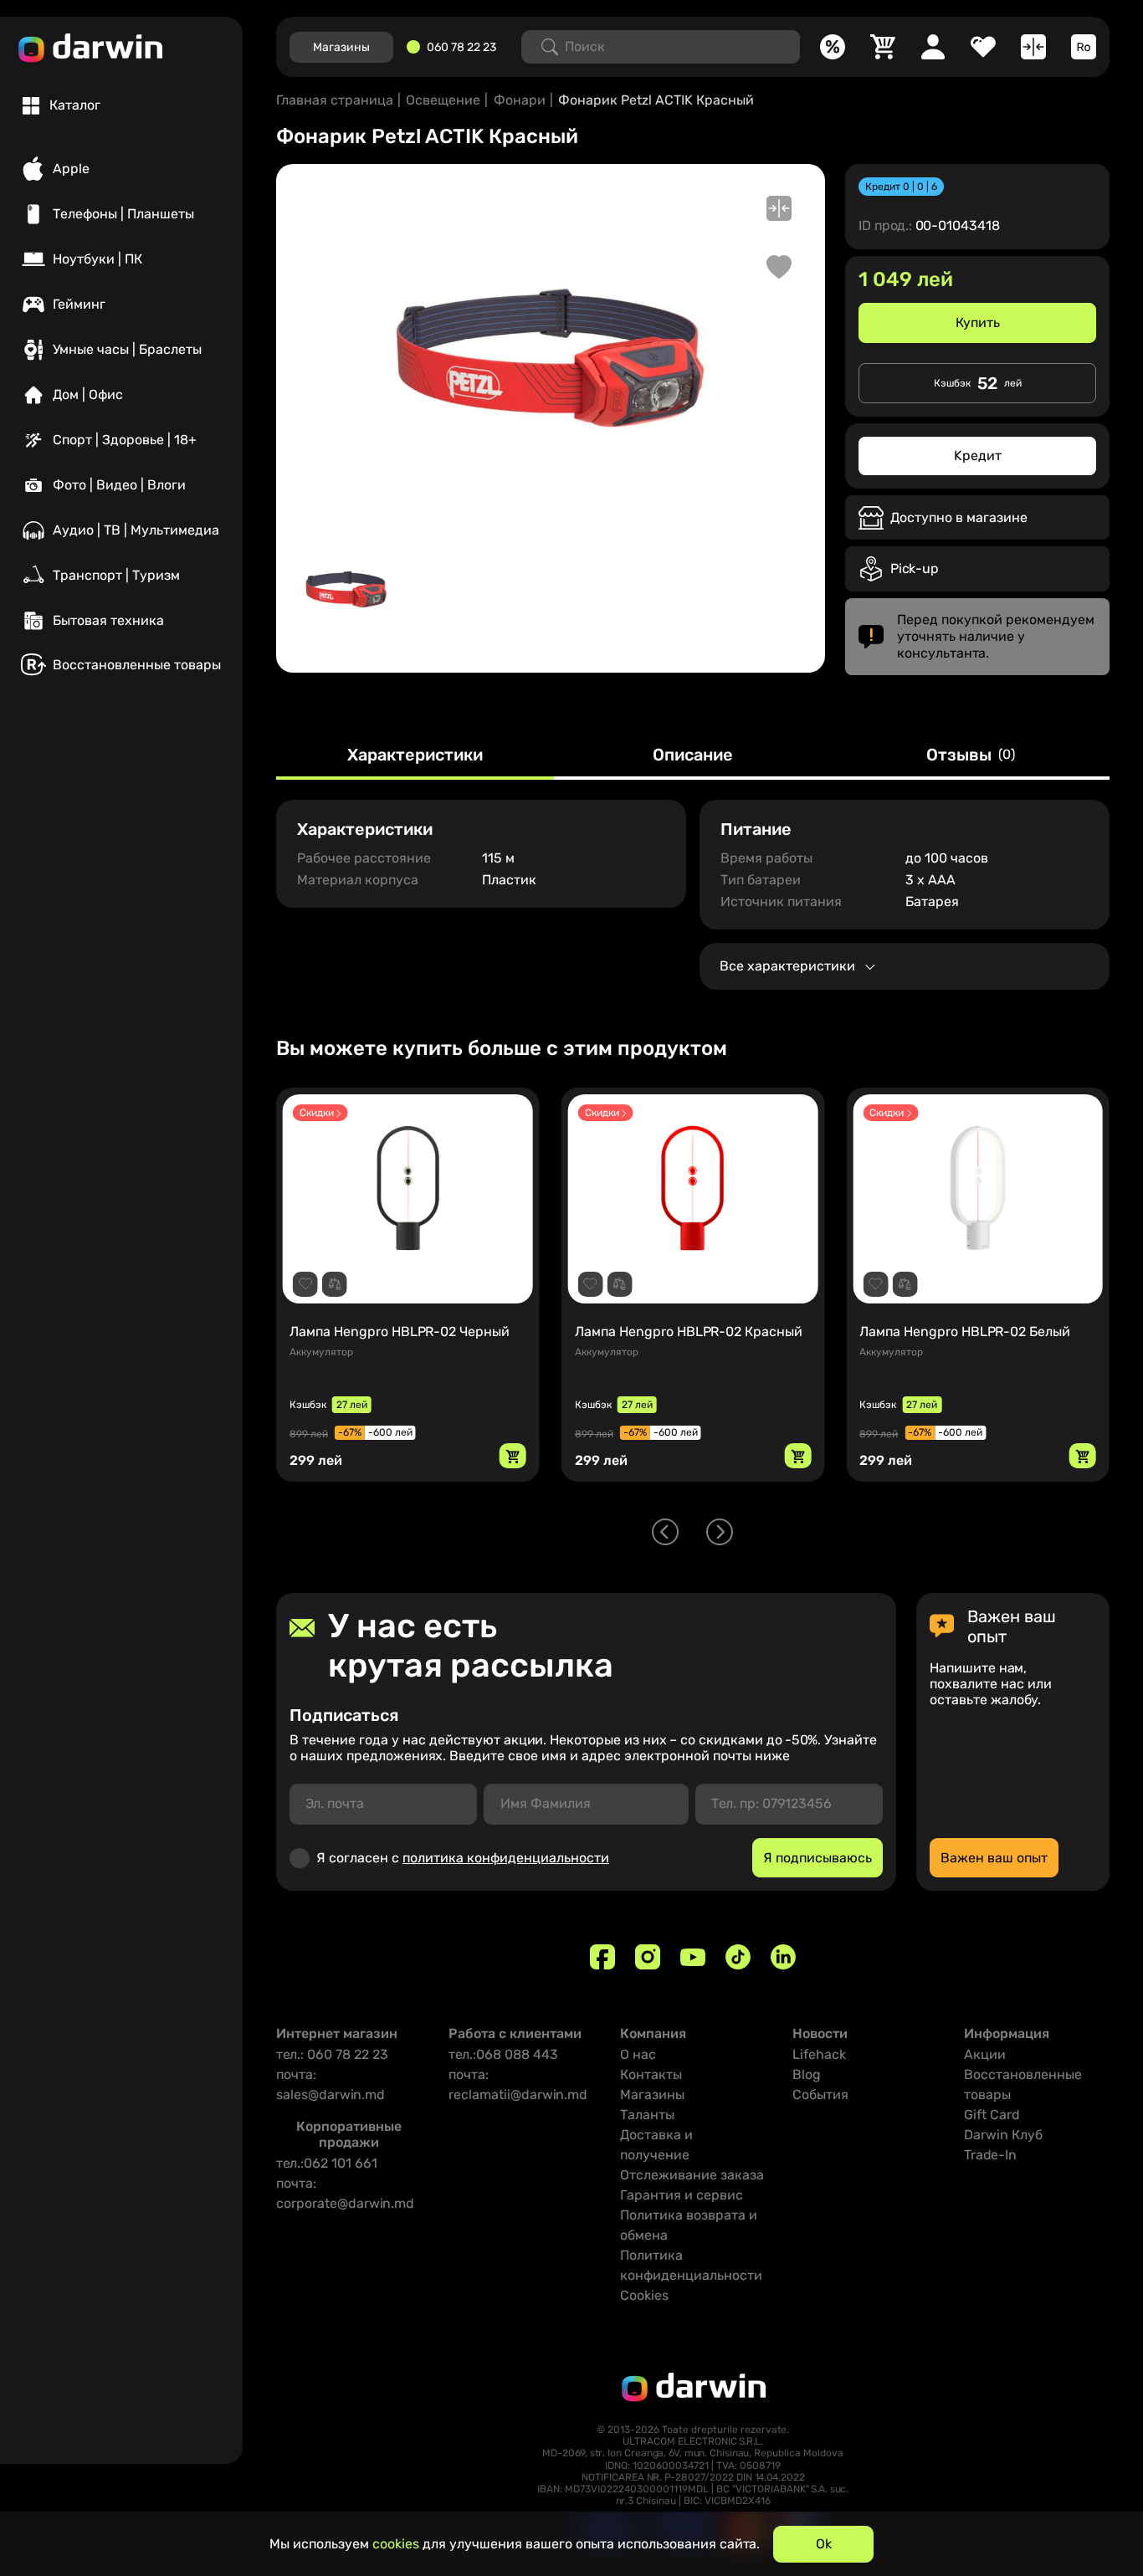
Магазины (652, 2095)
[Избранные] (983, 47)
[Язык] (1084, 47)
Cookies (644, 2295)
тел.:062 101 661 (327, 2163)
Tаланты (647, 2115)
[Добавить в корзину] (513, 1456)
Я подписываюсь (818, 1858)
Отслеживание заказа (692, 2175)
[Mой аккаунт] (933, 47)
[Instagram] (648, 1957)
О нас (638, 2054)
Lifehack (819, 2054)
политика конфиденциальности (506, 1858)
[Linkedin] (783, 1957)
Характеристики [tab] (415, 755)
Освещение (443, 100)
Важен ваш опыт (994, 1858)
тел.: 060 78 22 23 (332, 2054)
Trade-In (990, 2155)
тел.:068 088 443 (503, 2054)
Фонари (520, 100)
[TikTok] (738, 1957)
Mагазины (341, 47)
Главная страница (335, 100)
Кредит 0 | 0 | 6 (901, 187)
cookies (396, 2544)
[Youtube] (693, 1957)
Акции (985, 2054)
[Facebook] (602, 1957)
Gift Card (992, 2115)
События (820, 2095)
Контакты (651, 2074)
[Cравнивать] (1033, 47)
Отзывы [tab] (971, 755)
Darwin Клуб (1003, 2135)
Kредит (978, 456)
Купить (978, 323)
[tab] (62, 105)
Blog (807, 2074)
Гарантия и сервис (682, 2195)
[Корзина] (883, 47)
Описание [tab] (693, 755)
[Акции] (833, 47)
